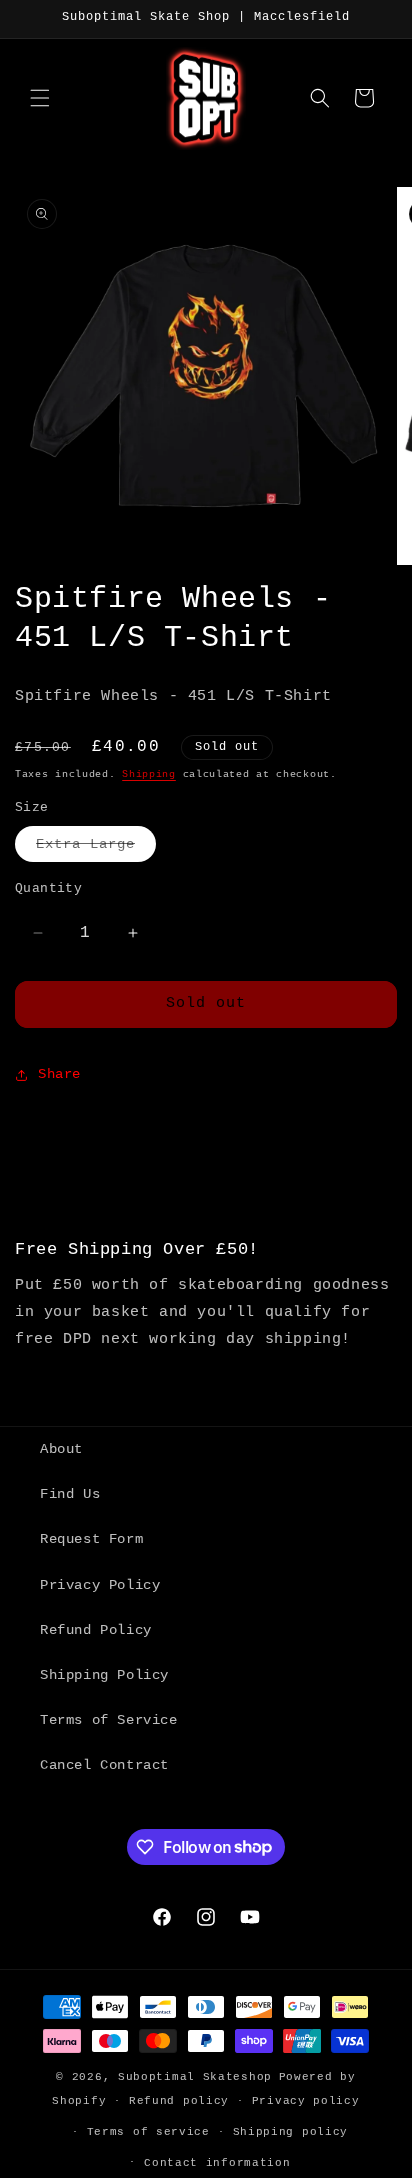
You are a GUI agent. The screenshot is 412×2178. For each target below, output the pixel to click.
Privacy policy (306, 2101)
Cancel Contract (104, 1765)
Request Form (91, 1539)
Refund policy (179, 2101)
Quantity (48, 888)
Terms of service (148, 2132)
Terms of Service (109, 1720)
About (61, 1449)
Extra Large (96, 848)
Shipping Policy (104, 1675)
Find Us (70, 1494)
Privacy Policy (100, 1585)
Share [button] (59, 1074)
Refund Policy (96, 1630)
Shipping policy (291, 2132)
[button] (40, 98)
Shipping (149, 774)
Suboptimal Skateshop (195, 2077)
